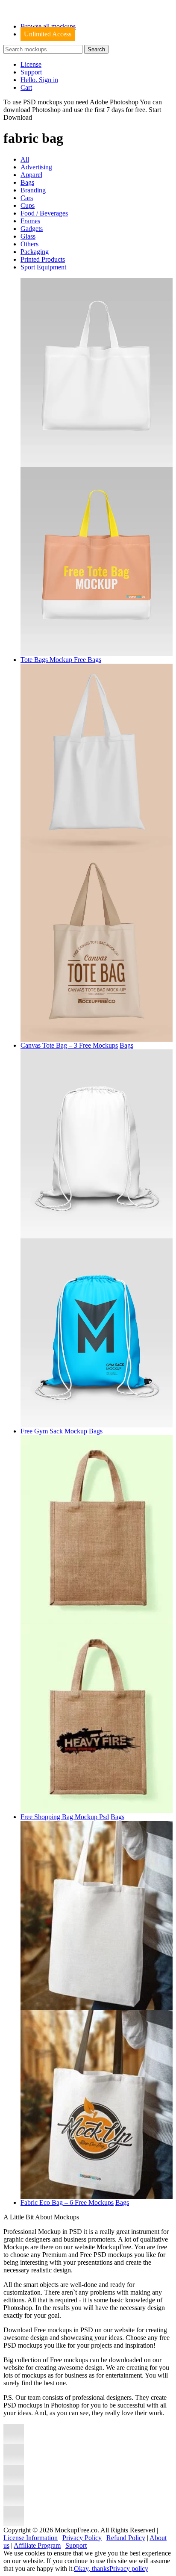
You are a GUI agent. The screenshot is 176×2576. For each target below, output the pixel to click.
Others (29, 244)
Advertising (36, 167)
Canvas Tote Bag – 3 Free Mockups (69, 1045)
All (25, 159)
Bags (27, 182)
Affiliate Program (37, 2545)
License (31, 64)
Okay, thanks (92, 2569)
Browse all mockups (48, 26)
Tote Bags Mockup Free (54, 660)
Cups (28, 205)
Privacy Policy (82, 2538)
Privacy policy (129, 2569)
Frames (30, 221)
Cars (27, 198)
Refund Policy (126, 2538)
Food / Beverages (44, 213)
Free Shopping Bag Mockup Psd (65, 1817)
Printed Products (43, 259)
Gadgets (32, 229)
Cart (26, 87)
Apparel (31, 175)
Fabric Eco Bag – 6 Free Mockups (67, 2202)
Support (31, 72)
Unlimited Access (48, 34)
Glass (28, 236)
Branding (33, 190)
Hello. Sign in (39, 80)
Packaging (35, 252)
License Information (31, 2538)
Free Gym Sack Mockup (54, 1431)
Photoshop (46, 110)
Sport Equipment (43, 267)
